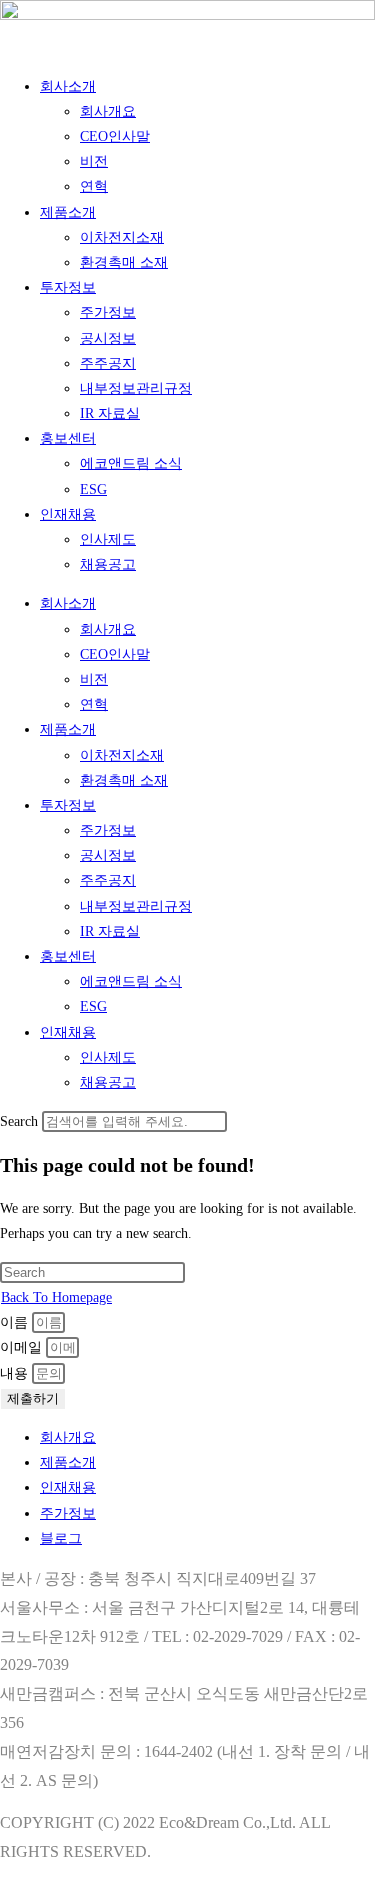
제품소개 (68, 212)
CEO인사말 (115, 136)
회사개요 (108, 111)
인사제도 (108, 539)
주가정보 (108, 312)
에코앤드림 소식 (131, 463)
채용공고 (108, 564)
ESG (93, 489)
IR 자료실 (110, 413)
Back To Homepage (56, 1297)
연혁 (94, 186)
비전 (94, 161)
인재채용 (68, 514)
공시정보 (108, 338)
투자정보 (68, 287)
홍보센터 (68, 438)
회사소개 (68, 86)
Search (19, 1121)
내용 (16, 1373)
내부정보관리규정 (136, 388)
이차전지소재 (122, 237)
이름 (16, 1322)
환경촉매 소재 (124, 262)
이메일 (23, 1347)
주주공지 (108, 363)
